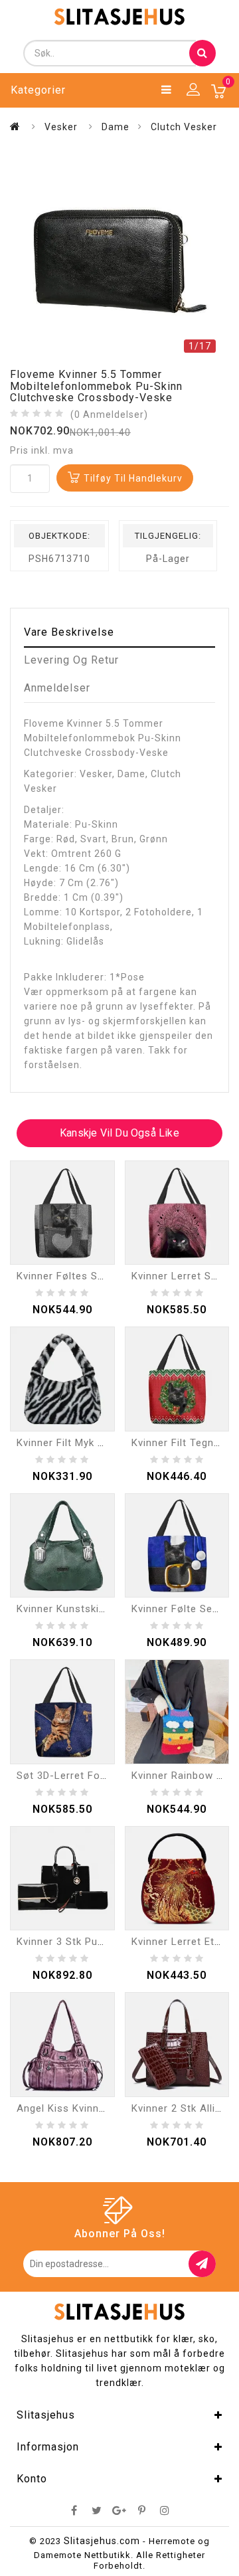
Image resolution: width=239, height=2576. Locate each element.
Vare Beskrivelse (69, 632)
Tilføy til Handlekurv (133, 478)
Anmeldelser (57, 688)
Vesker (61, 127)
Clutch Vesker (184, 127)
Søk (202, 53)
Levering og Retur (71, 660)
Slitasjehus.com (102, 2541)
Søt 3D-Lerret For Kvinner (80, 1776)
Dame (116, 127)
